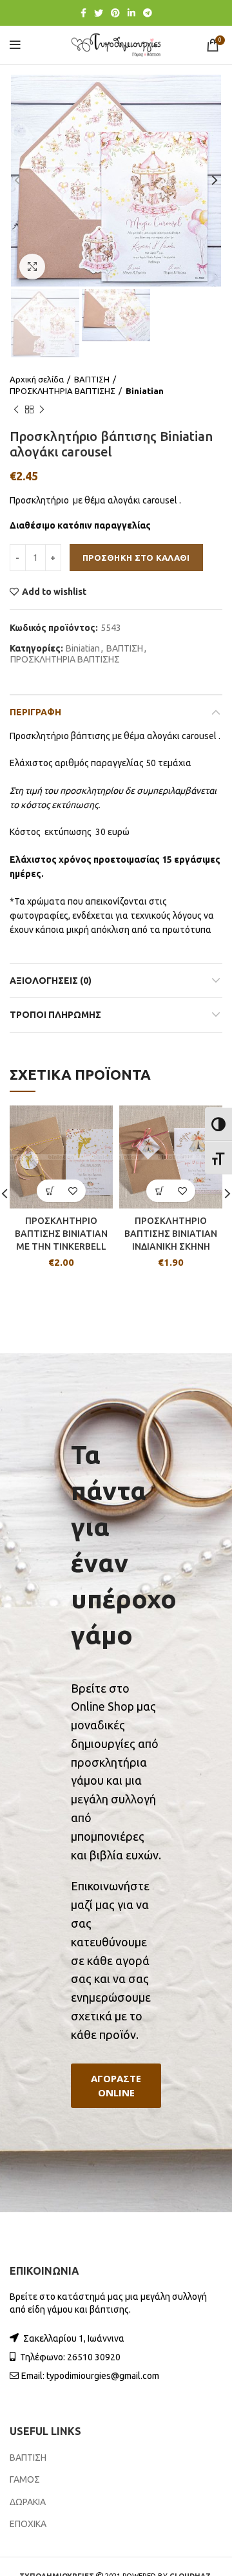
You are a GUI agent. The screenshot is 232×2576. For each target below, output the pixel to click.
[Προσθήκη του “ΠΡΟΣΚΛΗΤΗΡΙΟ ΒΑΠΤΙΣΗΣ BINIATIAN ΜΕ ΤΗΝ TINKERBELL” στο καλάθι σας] (50, 1191)
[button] (116, 2086)
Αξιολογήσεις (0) (51, 981)
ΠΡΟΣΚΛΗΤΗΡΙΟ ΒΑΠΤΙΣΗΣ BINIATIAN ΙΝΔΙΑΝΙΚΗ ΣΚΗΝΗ (171, 1233)
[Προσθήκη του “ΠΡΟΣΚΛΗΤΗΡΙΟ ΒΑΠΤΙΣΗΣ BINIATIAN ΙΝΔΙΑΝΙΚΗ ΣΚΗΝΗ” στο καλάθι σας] (159, 1191)
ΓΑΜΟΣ (25, 2479)
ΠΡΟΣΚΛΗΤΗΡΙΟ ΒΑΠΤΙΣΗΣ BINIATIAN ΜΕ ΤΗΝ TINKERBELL (61, 1233)
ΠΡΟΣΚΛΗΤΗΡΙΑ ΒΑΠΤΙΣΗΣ (63, 391)
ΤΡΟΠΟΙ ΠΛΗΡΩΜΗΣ (55, 1015)
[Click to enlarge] (32, 267)
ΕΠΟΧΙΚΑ (28, 2524)
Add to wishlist (54, 592)
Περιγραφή (35, 712)
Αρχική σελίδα (37, 379)
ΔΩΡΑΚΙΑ (28, 2502)
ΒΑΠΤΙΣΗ (92, 379)
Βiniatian (145, 391)
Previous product (16, 409)
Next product (42, 409)
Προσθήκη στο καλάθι (136, 558)
